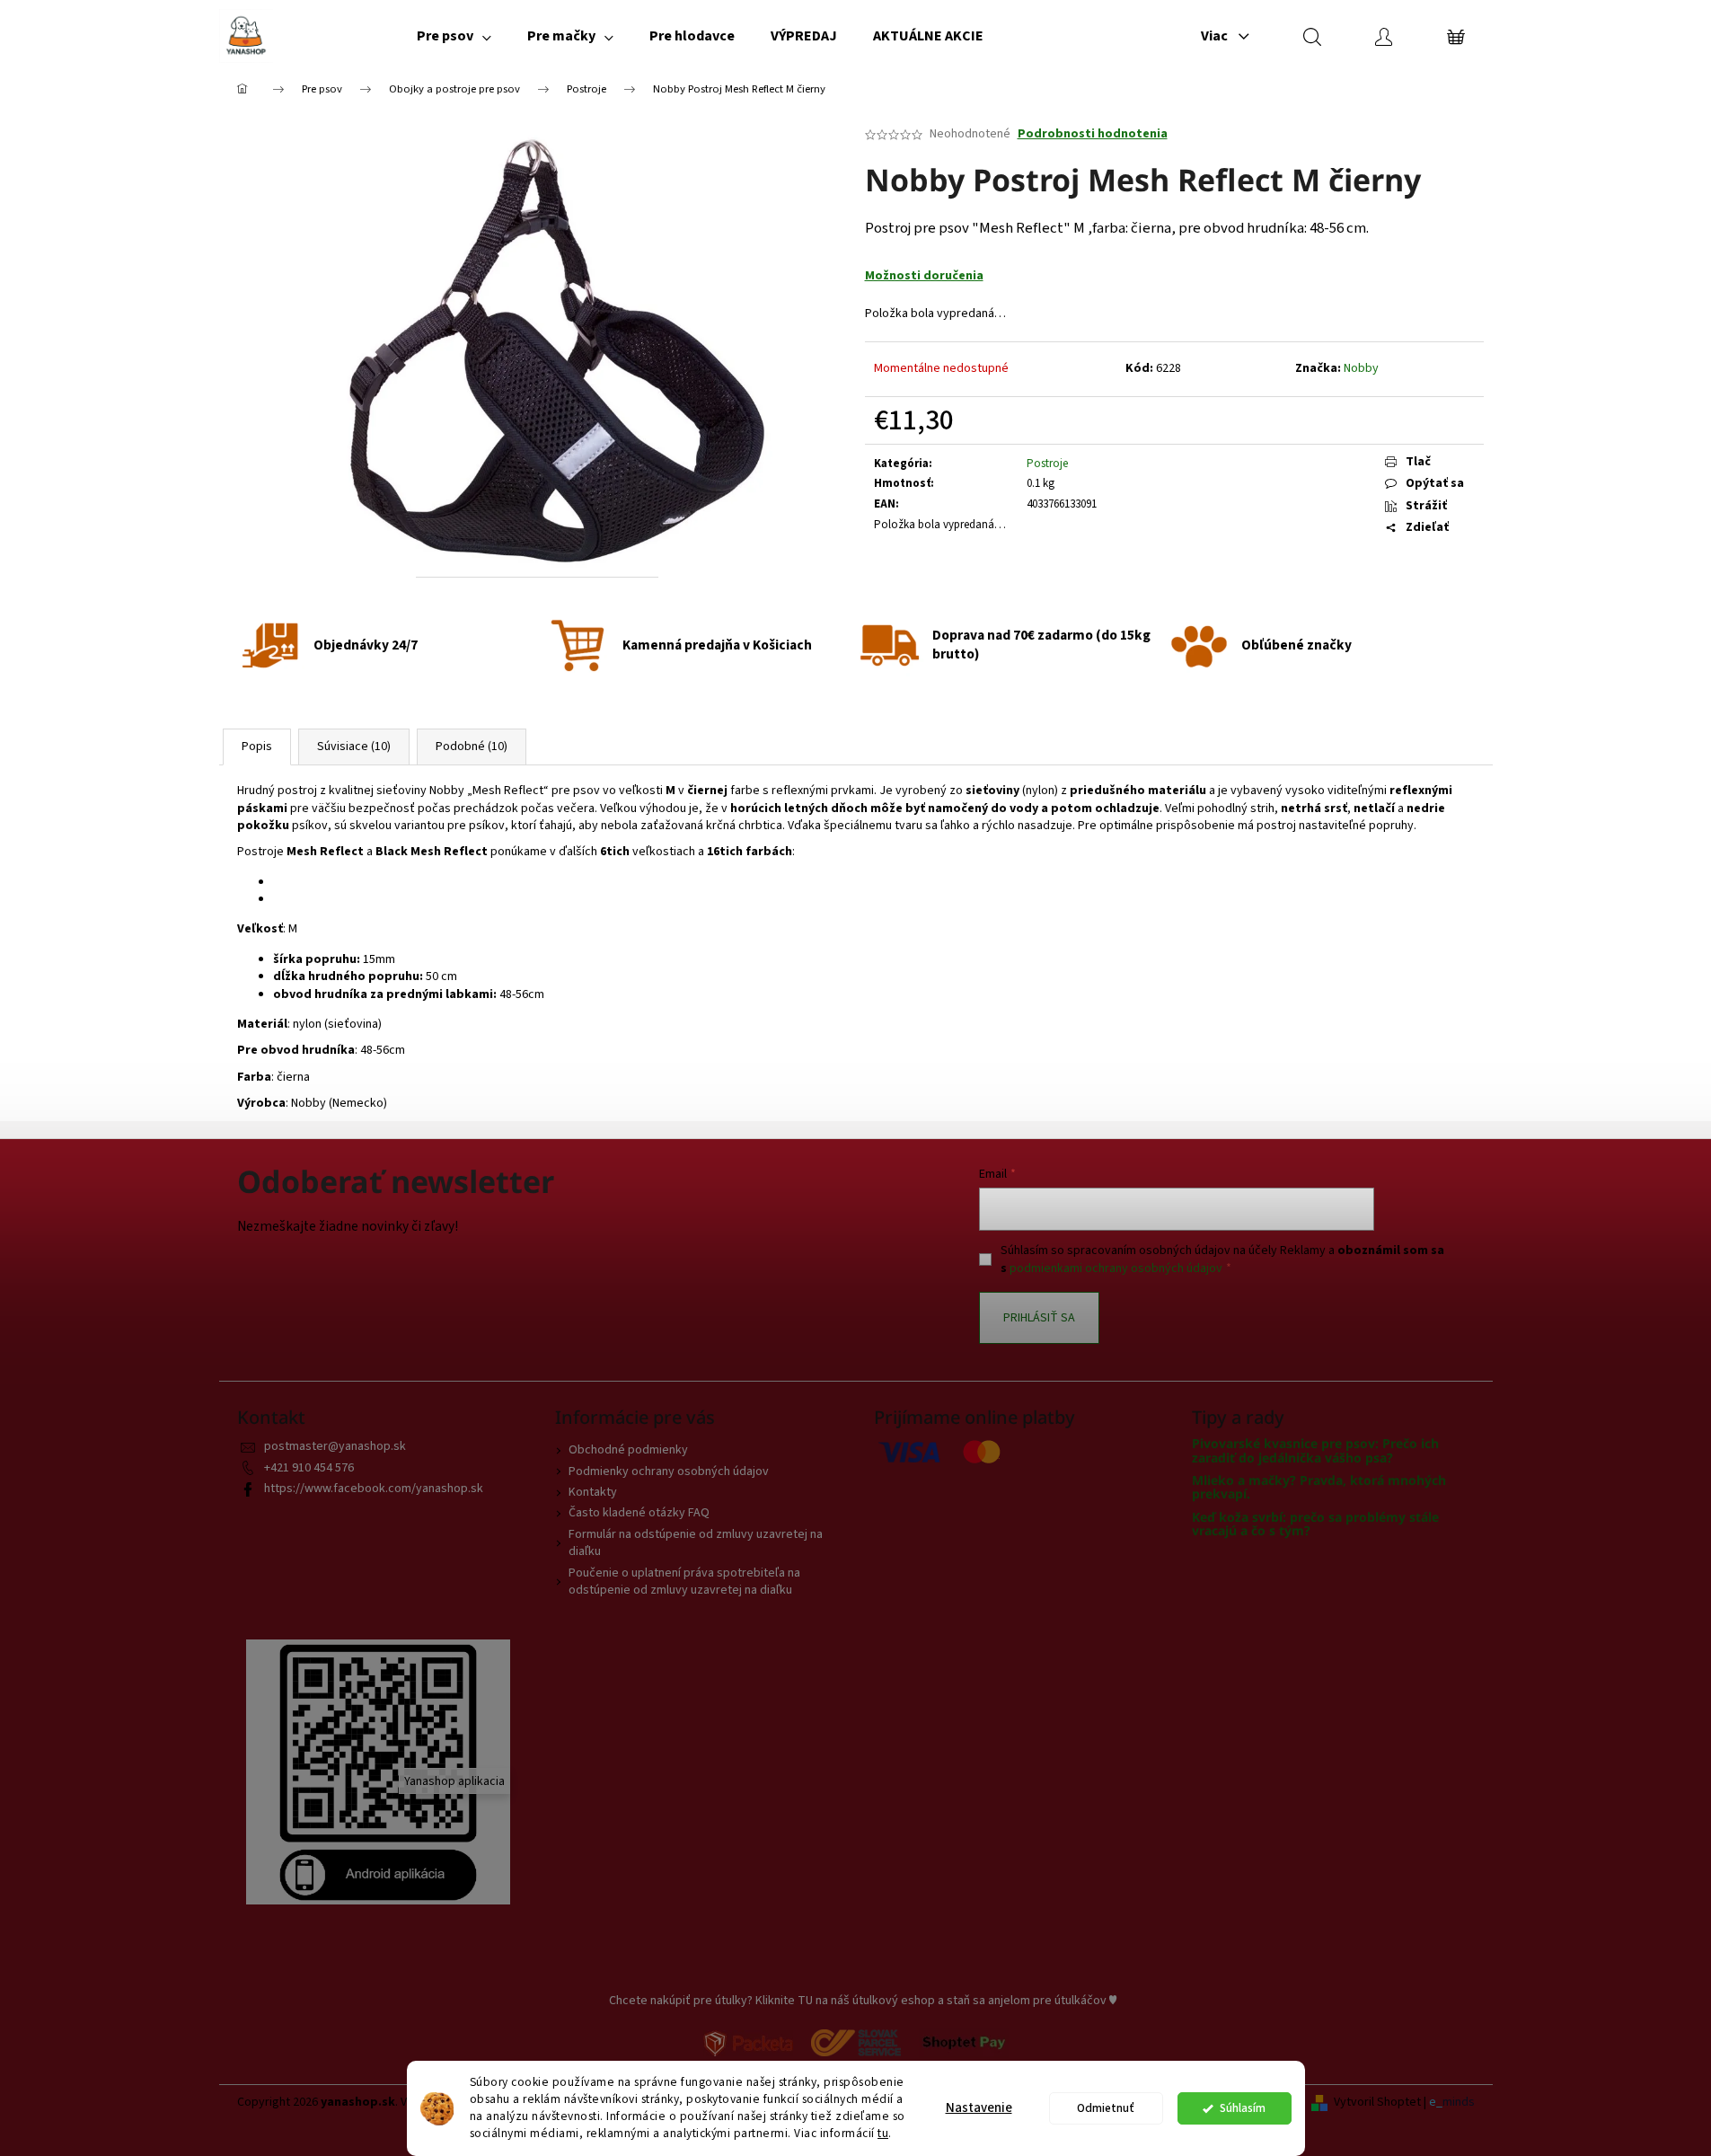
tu (883, 2133)
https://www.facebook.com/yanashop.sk (374, 1489)
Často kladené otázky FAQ (639, 1513)
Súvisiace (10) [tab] (354, 747)
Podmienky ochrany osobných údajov (669, 1471)
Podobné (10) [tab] (472, 747)
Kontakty (593, 1492)
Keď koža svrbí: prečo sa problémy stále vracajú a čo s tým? (1315, 1524)
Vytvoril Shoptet (1377, 2103)
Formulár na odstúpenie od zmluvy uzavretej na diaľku (696, 1543)
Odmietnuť (1106, 2108)
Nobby (1361, 368)
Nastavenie (979, 2108)
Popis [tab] (257, 747)
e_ (1436, 2103)
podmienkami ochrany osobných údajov (1116, 1268)
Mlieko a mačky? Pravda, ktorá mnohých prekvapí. (1319, 1487)
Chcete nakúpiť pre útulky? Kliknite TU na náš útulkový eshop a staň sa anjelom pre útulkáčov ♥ (863, 2001)
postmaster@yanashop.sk (335, 1446)
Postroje (1047, 464)
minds (1459, 2103)
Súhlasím (1243, 2108)
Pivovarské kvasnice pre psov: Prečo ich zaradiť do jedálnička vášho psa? (1315, 1450)
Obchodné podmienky (628, 1450)
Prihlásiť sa (1039, 1318)
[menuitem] (454, 36)
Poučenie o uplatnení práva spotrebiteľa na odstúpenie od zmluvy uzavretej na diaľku (684, 1582)
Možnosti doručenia (924, 276)
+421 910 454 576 (309, 1468)
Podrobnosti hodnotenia (1093, 134)
